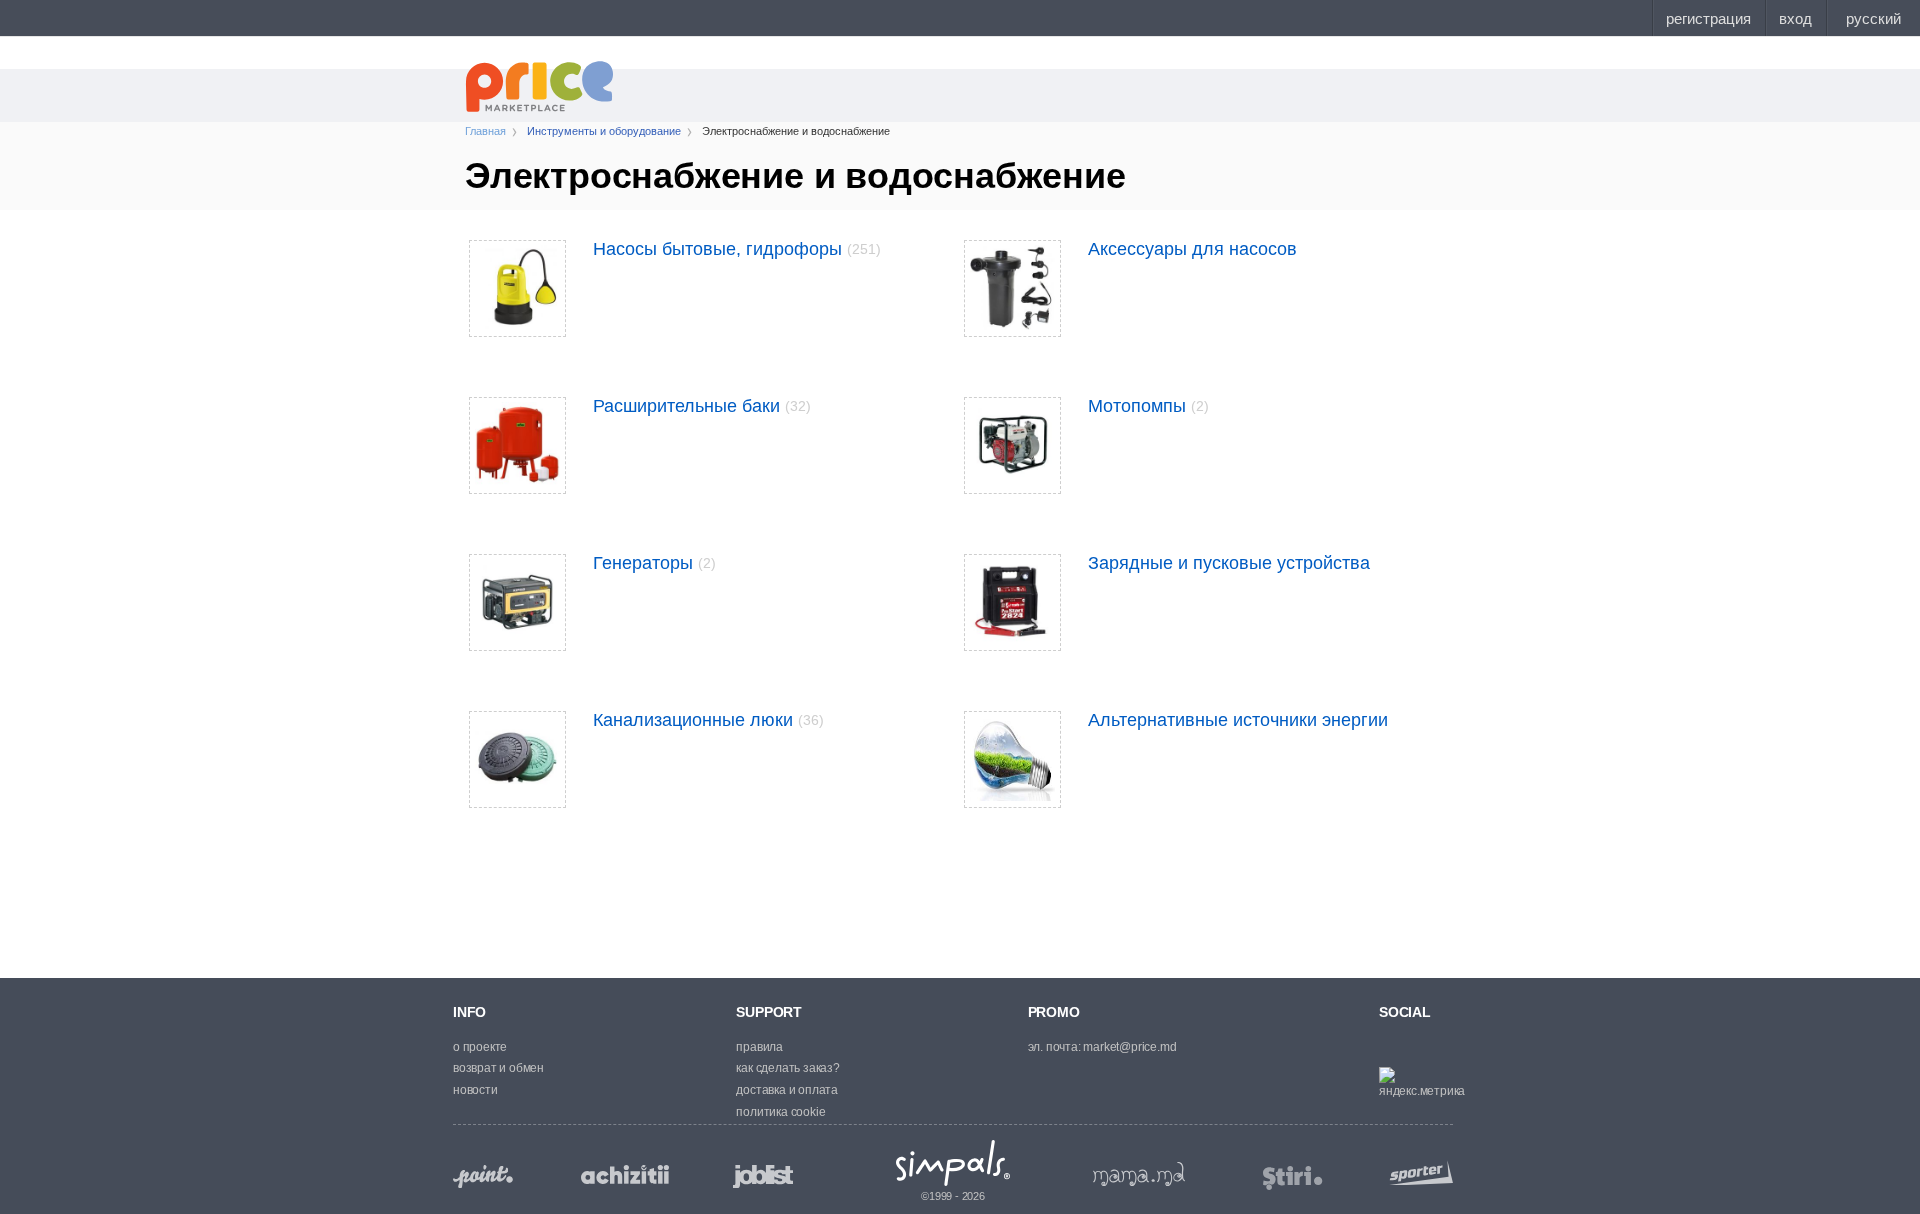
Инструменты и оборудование (604, 131)
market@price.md (1129, 1047)
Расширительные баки (702, 406)
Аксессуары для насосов (1192, 249)
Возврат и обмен (498, 1068)
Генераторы (654, 563)
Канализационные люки (708, 720)
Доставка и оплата (787, 1090)
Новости (475, 1090)
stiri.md (1293, 1178)
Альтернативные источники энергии (1238, 720)
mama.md (1139, 1174)
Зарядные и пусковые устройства (1229, 563)
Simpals (953, 1163)
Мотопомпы (1148, 406)
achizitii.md (625, 1175)
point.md (483, 1176)
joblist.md (763, 1176)
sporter (1417, 1172)
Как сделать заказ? (787, 1068)
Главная (485, 131)
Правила (759, 1047)
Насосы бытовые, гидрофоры (737, 249)
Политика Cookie (780, 1112)
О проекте (480, 1047)
